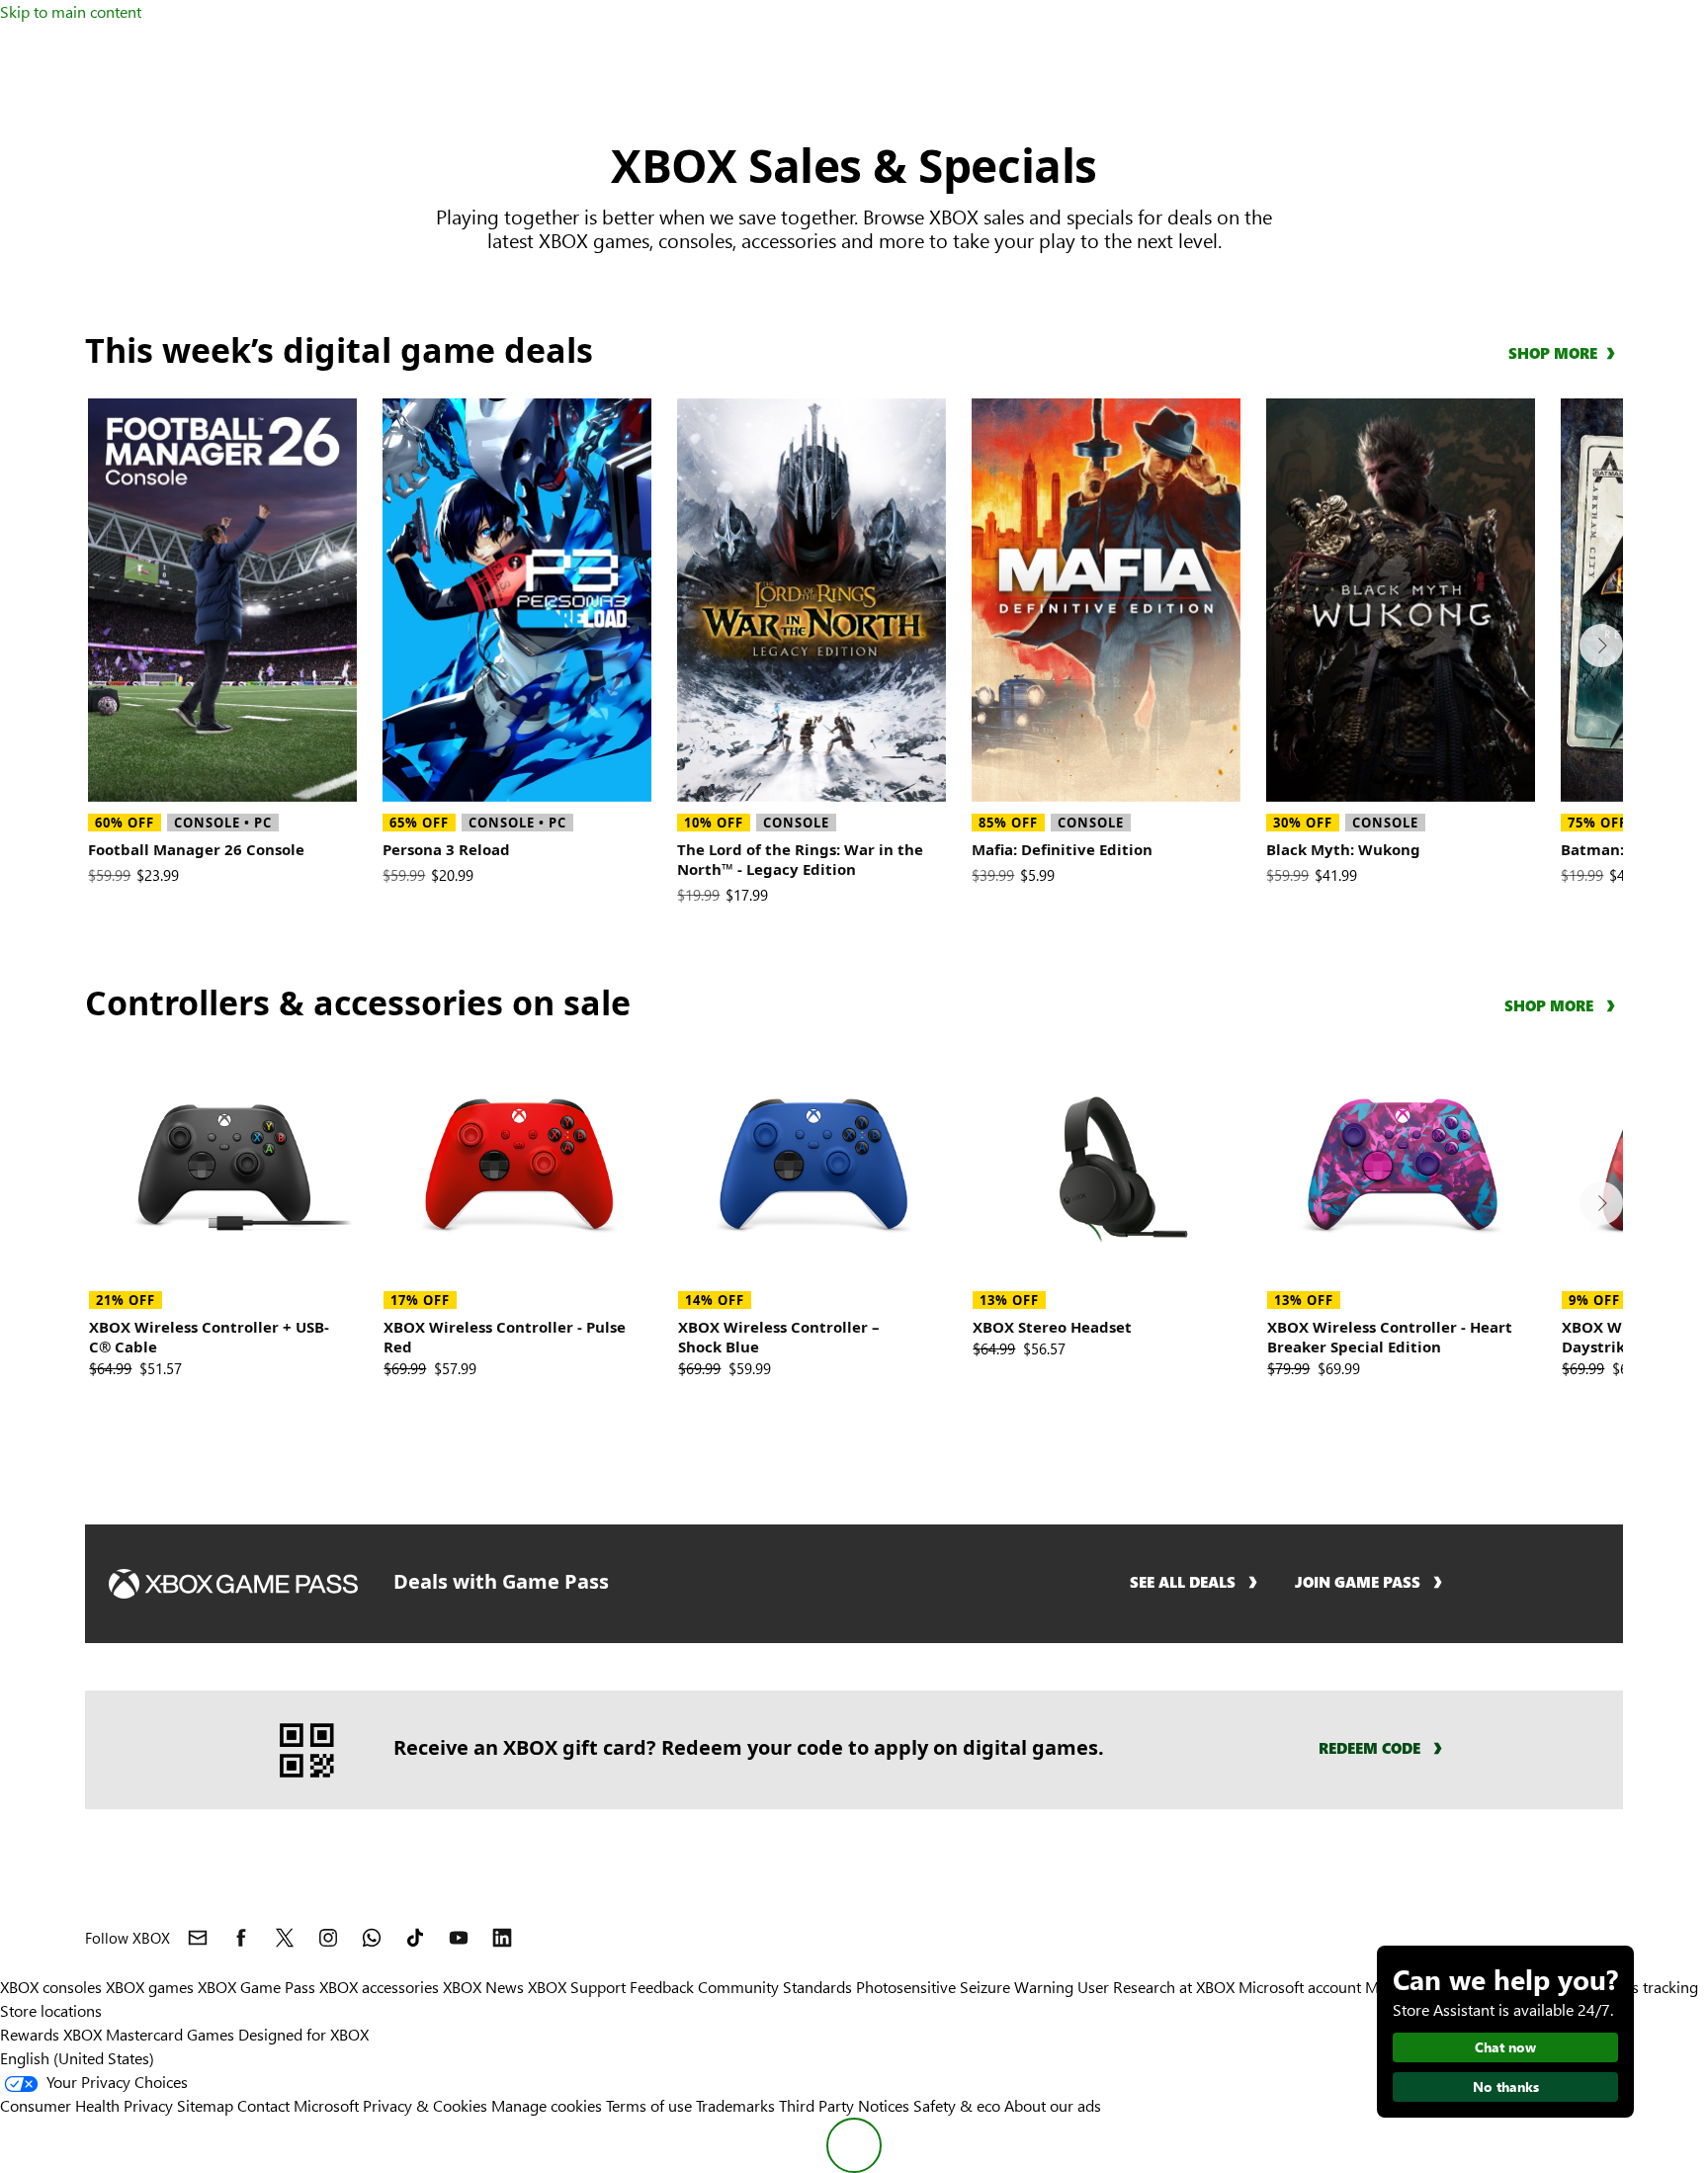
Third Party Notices (844, 2105)
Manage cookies (547, 2105)
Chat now (1505, 2047)
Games (211, 2034)
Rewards (30, 2034)
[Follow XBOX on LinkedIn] (502, 1938)
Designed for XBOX (303, 2034)
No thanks (1506, 2086)
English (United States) (77, 2058)
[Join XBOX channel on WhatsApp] (372, 1938)
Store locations (51, 2010)
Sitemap (205, 2105)
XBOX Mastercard (123, 2034)
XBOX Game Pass (256, 1987)
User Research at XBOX (1158, 1987)
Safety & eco (957, 2105)
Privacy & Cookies (425, 2105)
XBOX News (483, 1987)
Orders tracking (1645, 1987)
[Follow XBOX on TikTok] (415, 1938)
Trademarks (735, 2105)
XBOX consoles (51, 1987)
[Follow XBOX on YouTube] (459, 1938)
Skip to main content (71, 11)
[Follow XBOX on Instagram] (328, 1938)
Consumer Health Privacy (86, 2105)
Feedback (662, 1987)
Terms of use (649, 2105)
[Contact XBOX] (198, 1938)
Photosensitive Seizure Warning (965, 1987)
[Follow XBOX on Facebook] (241, 1938)
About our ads (1053, 2105)
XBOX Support (577, 1987)
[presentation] (1601, 646)
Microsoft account (1300, 1987)
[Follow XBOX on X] (285, 1938)
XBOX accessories (379, 1987)
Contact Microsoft (298, 2105)
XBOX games (150, 1987)
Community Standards (775, 1987)
